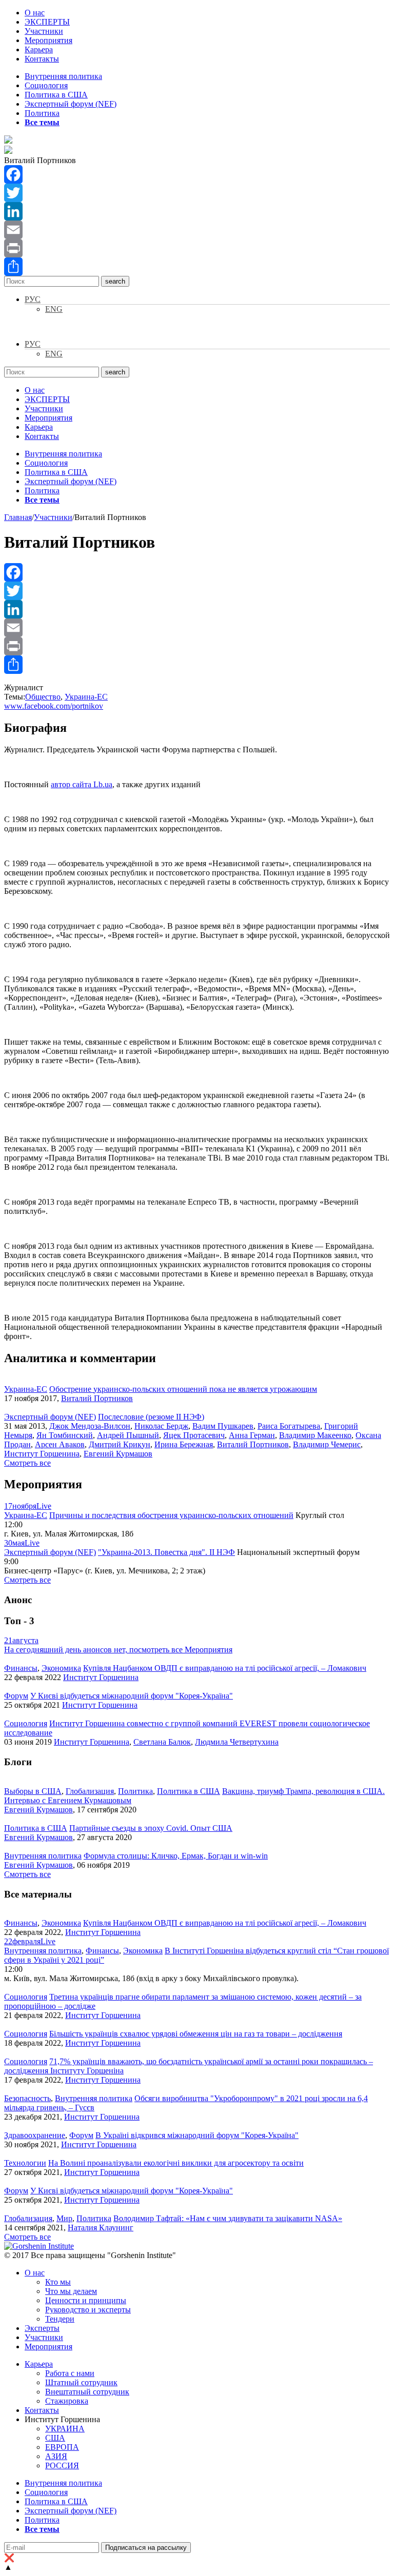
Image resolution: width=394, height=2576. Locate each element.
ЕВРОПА (62, 2447)
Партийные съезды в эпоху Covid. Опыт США (151, 1828)
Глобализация (90, 1791)
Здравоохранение (35, 2135)
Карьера (39, 49)
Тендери (60, 2319)
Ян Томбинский (65, 1435)
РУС (33, 299)
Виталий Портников (97, 1398)
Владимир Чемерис (327, 1444)
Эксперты (42, 2328)
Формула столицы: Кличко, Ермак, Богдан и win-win (176, 1856)
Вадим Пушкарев (223, 1426)
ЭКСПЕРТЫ (47, 22)
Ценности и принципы (86, 2300)
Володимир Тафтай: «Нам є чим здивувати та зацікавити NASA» (228, 2218)
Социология (46, 85)
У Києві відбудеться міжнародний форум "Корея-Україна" (132, 1696)
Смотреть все (27, 1463)
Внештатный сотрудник (87, 2392)
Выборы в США (33, 1791)
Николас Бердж (161, 1426)
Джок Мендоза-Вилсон (90, 1426)
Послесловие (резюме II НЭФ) (151, 1417)
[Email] (197, 230)
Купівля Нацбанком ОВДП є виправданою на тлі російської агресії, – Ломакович (225, 1668)
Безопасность (27, 2098)
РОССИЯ (62, 2465)
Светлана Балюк (162, 1742)
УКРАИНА (65, 2429)
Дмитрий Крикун (120, 1444)
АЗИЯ (56, 2456)
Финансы (21, 1668)
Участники (44, 31)
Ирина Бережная (184, 1444)
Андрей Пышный (128, 1435)
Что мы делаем (71, 2291)
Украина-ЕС (86, 697)
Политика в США (56, 95)
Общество (43, 697)
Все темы (42, 122)
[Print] (197, 248)
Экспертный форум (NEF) (71, 104)
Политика (42, 113)
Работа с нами (70, 2373)
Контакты (42, 59)
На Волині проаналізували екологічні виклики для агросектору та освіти (176, 2163)
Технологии (25, 2163)
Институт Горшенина (42, 1454)
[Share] (197, 267)
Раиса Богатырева (289, 1426)
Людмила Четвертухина (237, 1742)
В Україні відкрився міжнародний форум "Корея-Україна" (197, 2135)
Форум (16, 1696)
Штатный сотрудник (81, 2382)
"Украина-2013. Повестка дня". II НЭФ (166, 1552)
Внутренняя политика (63, 76)
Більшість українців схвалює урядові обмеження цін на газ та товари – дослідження (196, 2034)
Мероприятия (48, 40)
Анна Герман (252, 1435)
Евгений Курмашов (118, 1454)
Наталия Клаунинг (101, 2228)
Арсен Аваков (60, 1444)
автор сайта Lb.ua (82, 784)
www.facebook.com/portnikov (54, 706)
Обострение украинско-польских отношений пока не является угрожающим (183, 1389)
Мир (64, 2218)
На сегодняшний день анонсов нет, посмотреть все (118, 1650)
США (55, 2438)
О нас (35, 13)
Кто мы (58, 2282)
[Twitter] (197, 193)
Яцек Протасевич (194, 1435)
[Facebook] (197, 174)
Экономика (61, 1668)
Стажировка (67, 2401)
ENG (54, 309)
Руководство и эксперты (88, 2310)
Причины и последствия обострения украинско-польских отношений (171, 1515)
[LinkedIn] (197, 211)
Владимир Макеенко (315, 1435)
